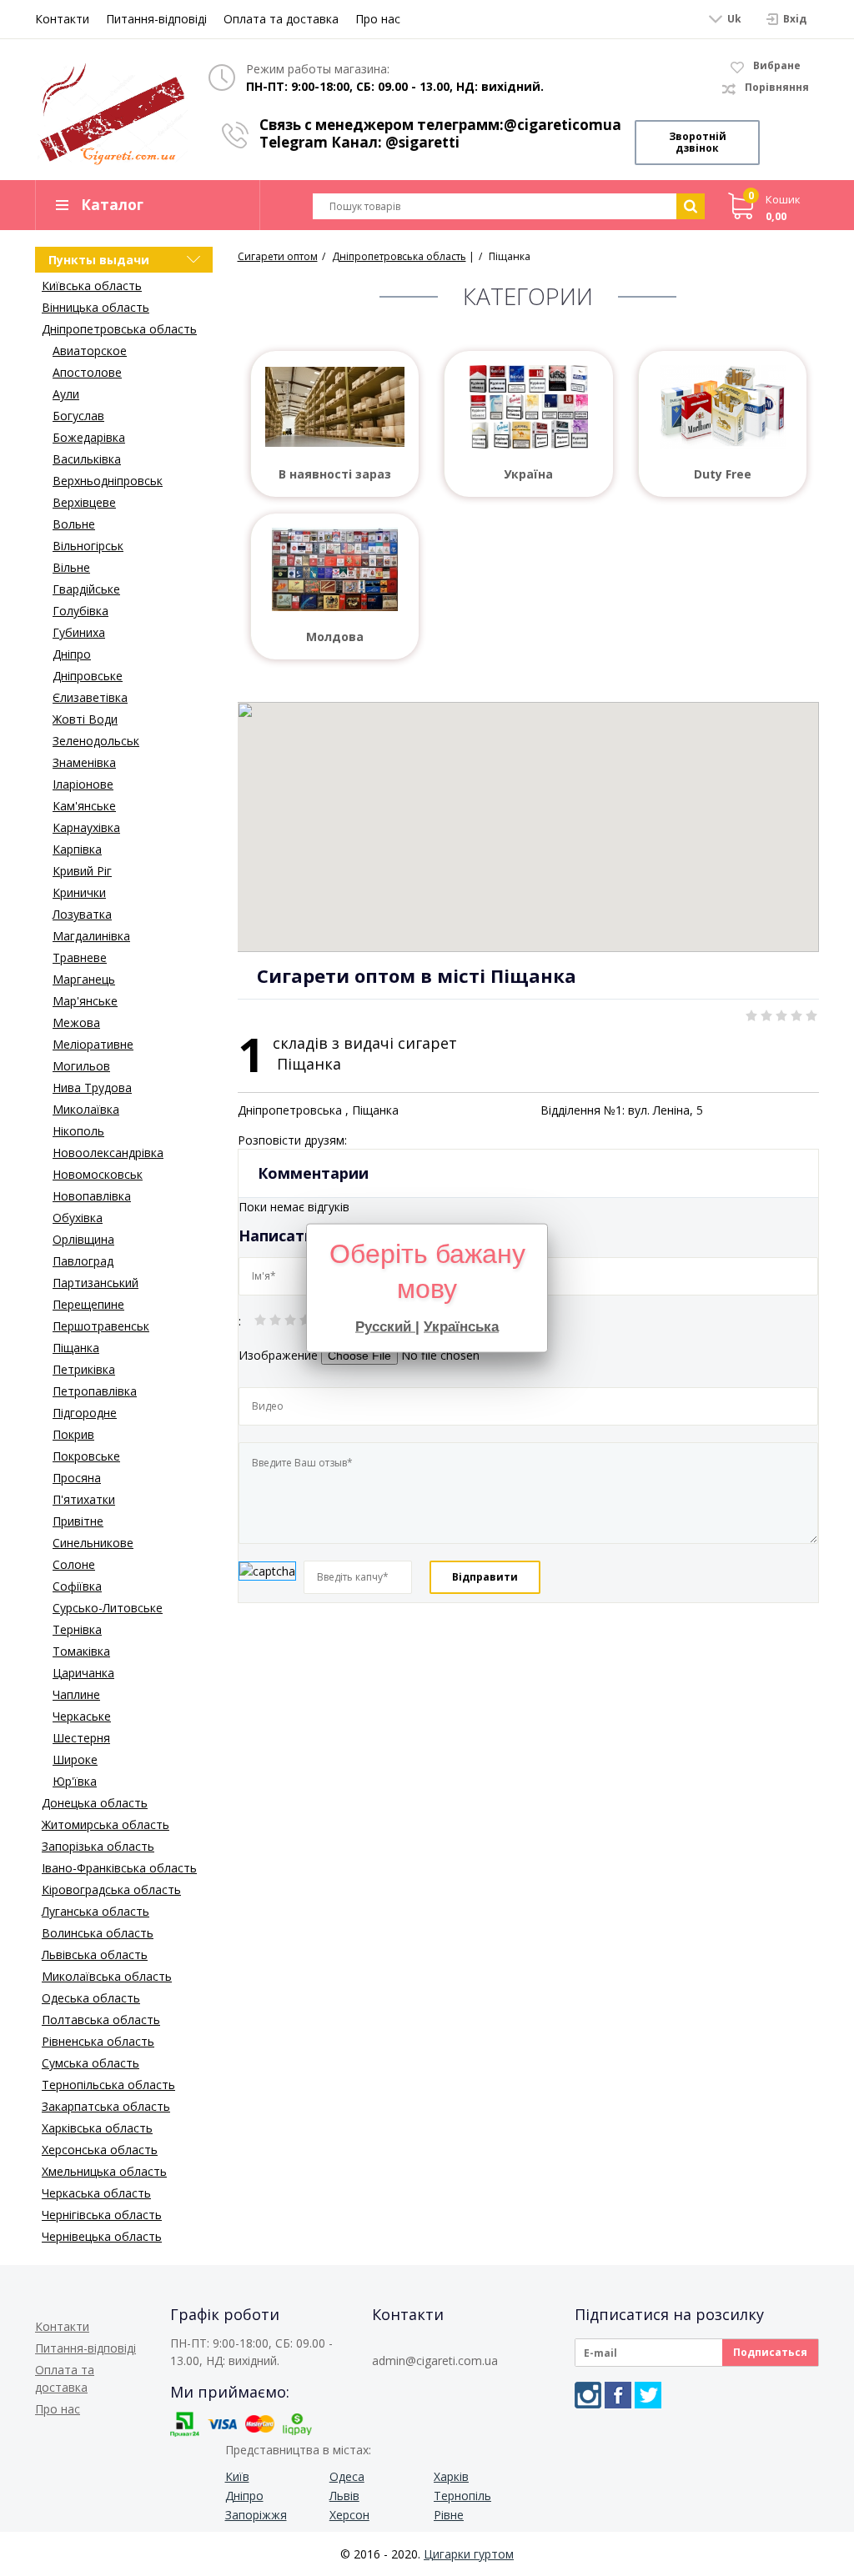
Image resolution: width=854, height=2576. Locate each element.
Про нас (378, 19)
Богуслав (78, 416)
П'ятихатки (84, 1499)
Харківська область (97, 2128)
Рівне (449, 2515)
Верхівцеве (84, 502)
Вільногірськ (88, 546)
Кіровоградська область (111, 1889)
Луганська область (95, 1911)
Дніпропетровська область (119, 329)
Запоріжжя (256, 2515)
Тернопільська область (108, 2085)
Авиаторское (90, 351)
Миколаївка (86, 1109)
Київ (237, 2476)
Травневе (80, 957)
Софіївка (77, 1586)
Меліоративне (93, 1044)
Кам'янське (84, 806)
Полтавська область (101, 2020)
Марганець (84, 979)
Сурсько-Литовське (108, 1608)
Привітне (78, 1521)
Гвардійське (86, 589)
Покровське (86, 1456)
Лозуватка (82, 914)
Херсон (349, 2515)
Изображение (278, 1355)
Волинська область (98, 1933)
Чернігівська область (102, 2215)
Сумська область (90, 2063)
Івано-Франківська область (119, 1868)
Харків (451, 2476)
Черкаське (82, 1716)
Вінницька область (95, 307)
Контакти (62, 19)
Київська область (92, 286)
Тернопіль (462, 2496)
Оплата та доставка (281, 19)
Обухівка (78, 1218)
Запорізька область (98, 1846)
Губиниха (79, 632)
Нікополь (78, 1131)
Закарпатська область (106, 2106)
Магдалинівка (91, 936)
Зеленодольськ (96, 741)
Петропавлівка (95, 1391)
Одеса (347, 2476)
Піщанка (76, 1348)
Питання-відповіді (156, 19)
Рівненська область (98, 2041)
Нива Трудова (92, 1088)
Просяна (77, 1478)
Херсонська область (100, 2150)
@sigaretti (422, 142)
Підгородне (85, 1413)
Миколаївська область (107, 1976)
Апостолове (87, 372)
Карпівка (77, 849)
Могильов (81, 1066)
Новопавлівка (92, 1196)
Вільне (71, 567)
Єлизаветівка (90, 697)
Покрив (73, 1434)
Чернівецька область (102, 2236)
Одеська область (91, 1998)
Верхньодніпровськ (108, 481)
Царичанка (83, 1673)
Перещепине (88, 1304)
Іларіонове (83, 784)
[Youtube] (678, 2395)
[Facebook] (618, 2395)
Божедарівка (89, 437)
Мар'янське (85, 1001)
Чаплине (76, 1694)
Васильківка (87, 459)
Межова (76, 1022)
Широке (75, 1759)
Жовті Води (85, 719)
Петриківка (84, 1369)
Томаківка (81, 1651)
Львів (344, 2496)
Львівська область (95, 1955)
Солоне (74, 1564)
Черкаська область (96, 2193)
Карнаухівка (86, 827)
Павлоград (83, 1261)
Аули (66, 394)
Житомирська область (105, 1824)
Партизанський (95, 1283)
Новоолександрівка (108, 1153)
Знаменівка (84, 762)
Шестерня (81, 1738)
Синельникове (93, 1543)
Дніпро (72, 654)
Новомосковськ (98, 1174)
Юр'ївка (75, 1781)
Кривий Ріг (82, 871)
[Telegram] (648, 2395)
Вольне (74, 524)
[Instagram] (588, 2395)
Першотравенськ (101, 1326)
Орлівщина (83, 1239)
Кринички (79, 892)
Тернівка (77, 1629)
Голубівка (80, 611)
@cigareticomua (563, 125)
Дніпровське (88, 676)
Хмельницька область (104, 2171)
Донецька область (95, 1803)
